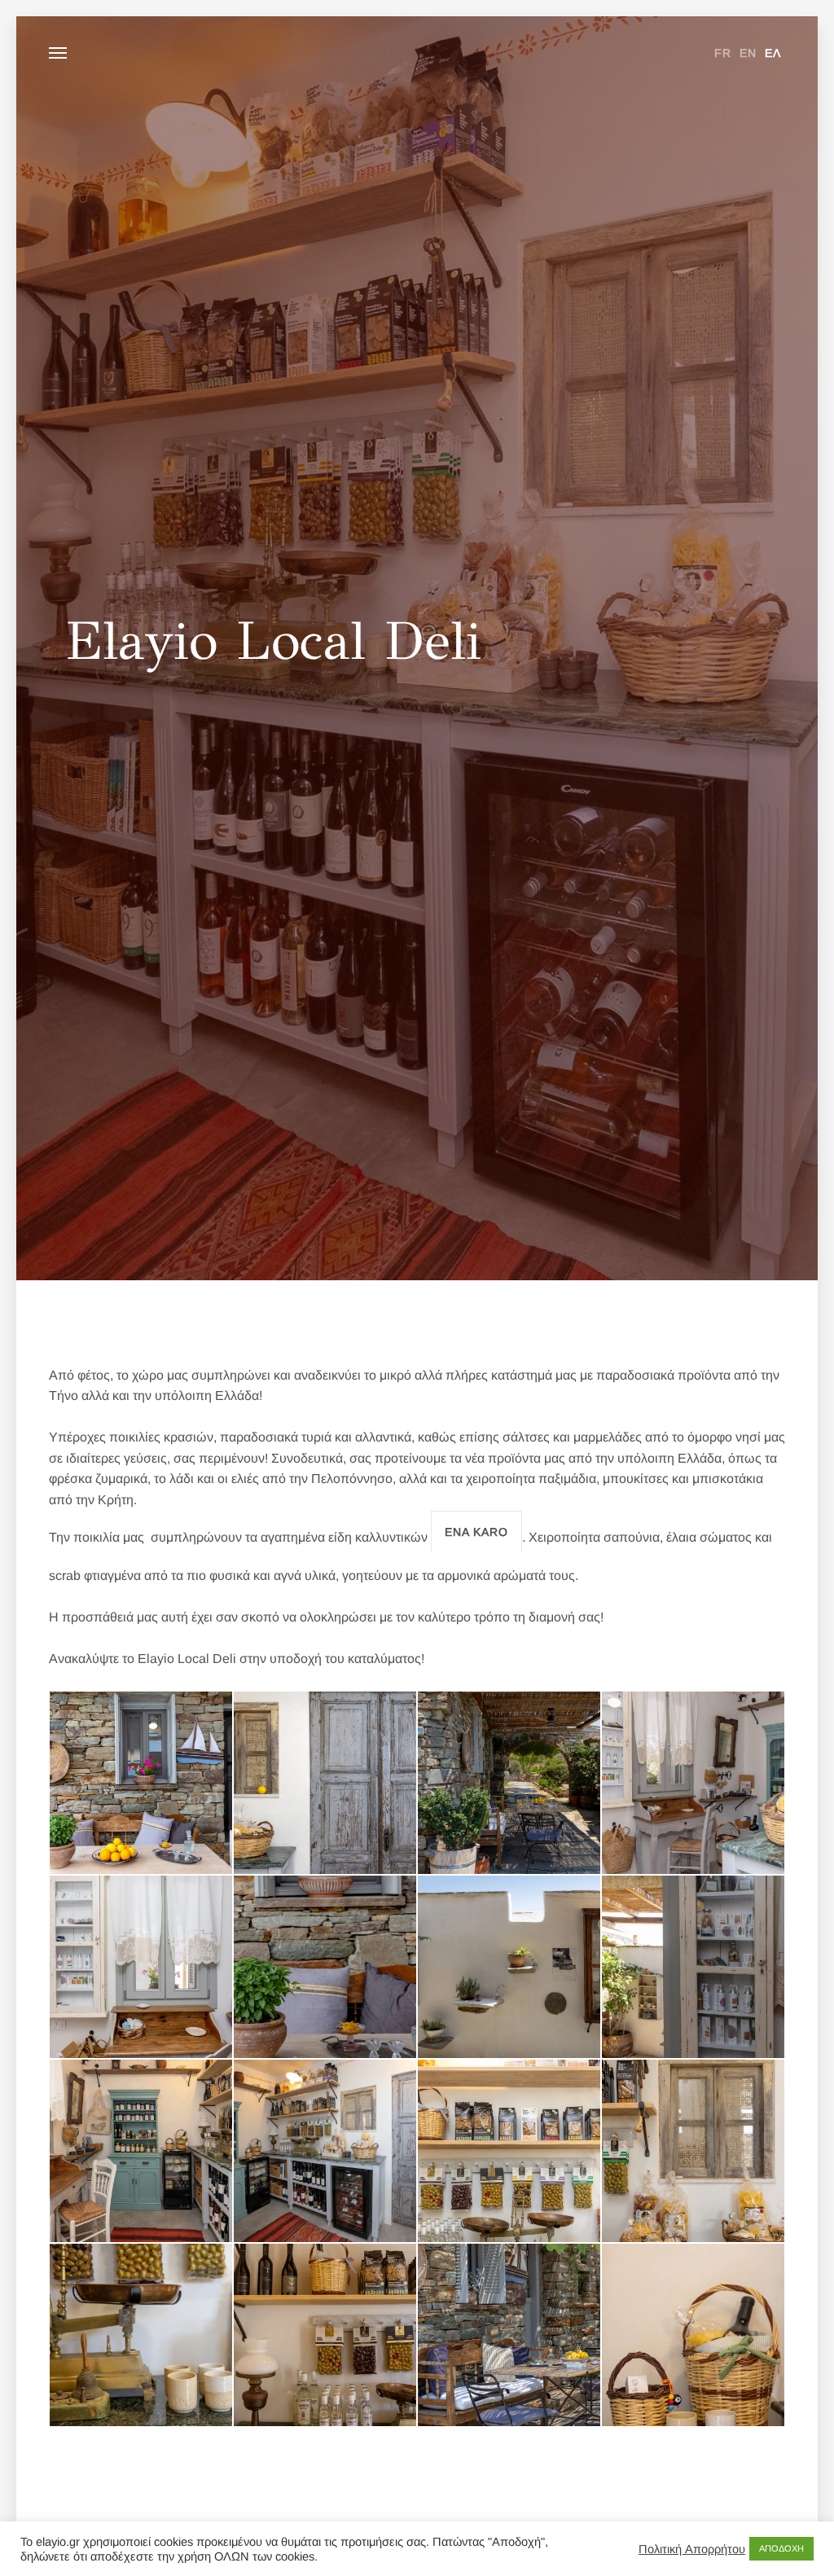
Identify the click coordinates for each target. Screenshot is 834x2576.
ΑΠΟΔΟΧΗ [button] (781, 2548)
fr (723, 53)
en (748, 53)
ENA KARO (476, 1532)
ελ (773, 53)
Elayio (417, 53)
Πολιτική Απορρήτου (692, 2549)
